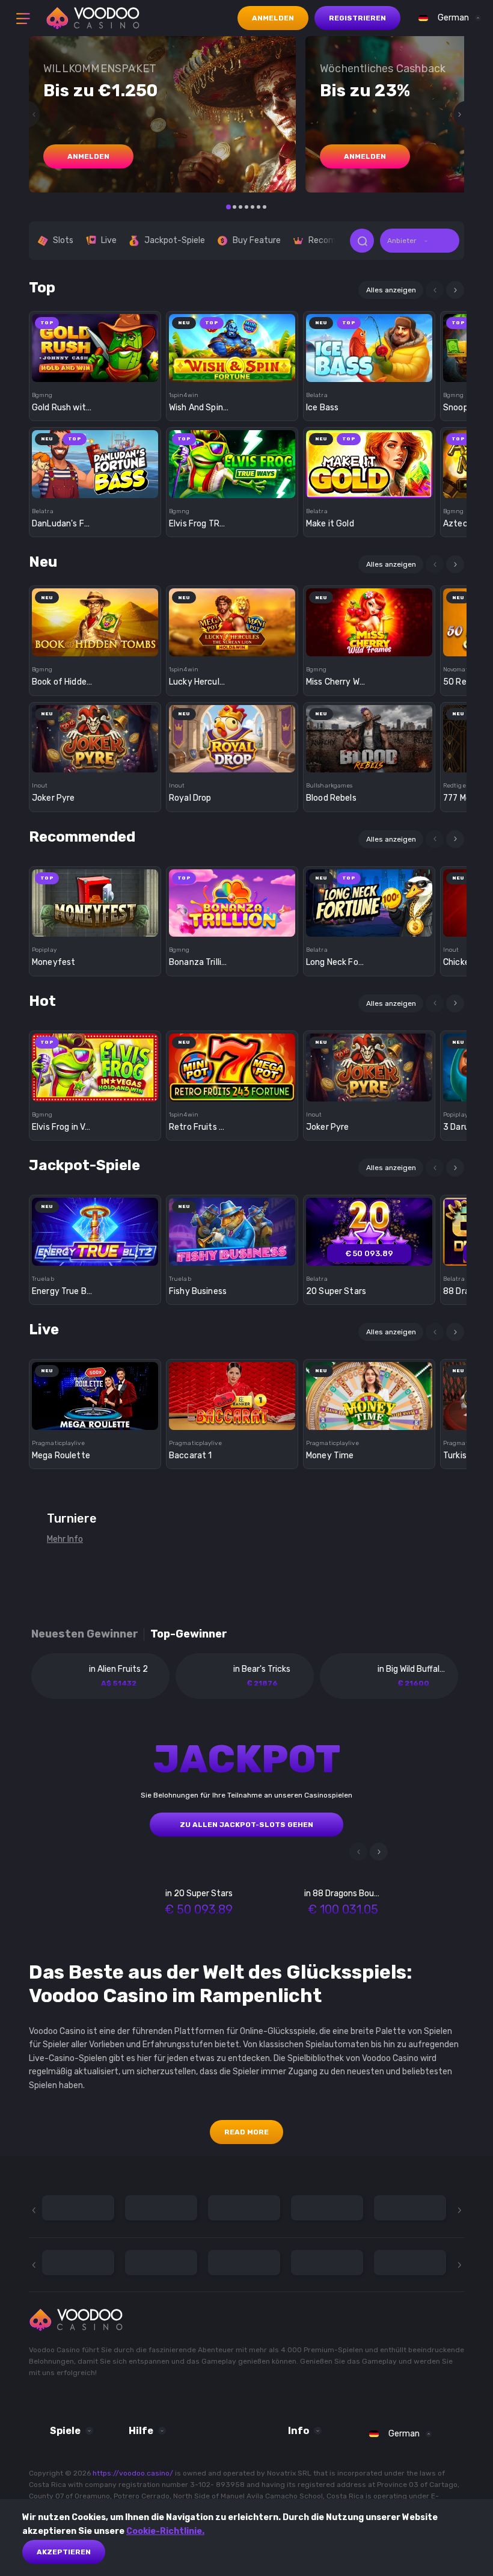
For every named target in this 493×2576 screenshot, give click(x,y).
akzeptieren (64, 2552)
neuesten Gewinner (85, 1634)
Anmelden (273, 18)
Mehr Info (65, 1539)
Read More (246, 2132)
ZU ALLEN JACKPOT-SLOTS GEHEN (246, 1825)
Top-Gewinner (189, 1634)
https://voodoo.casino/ (133, 2473)
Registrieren (357, 18)
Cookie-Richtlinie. (165, 2531)
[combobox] (447, 18)
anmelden (88, 156)
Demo (95, 369)
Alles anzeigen (391, 290)
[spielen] (95, 344)
